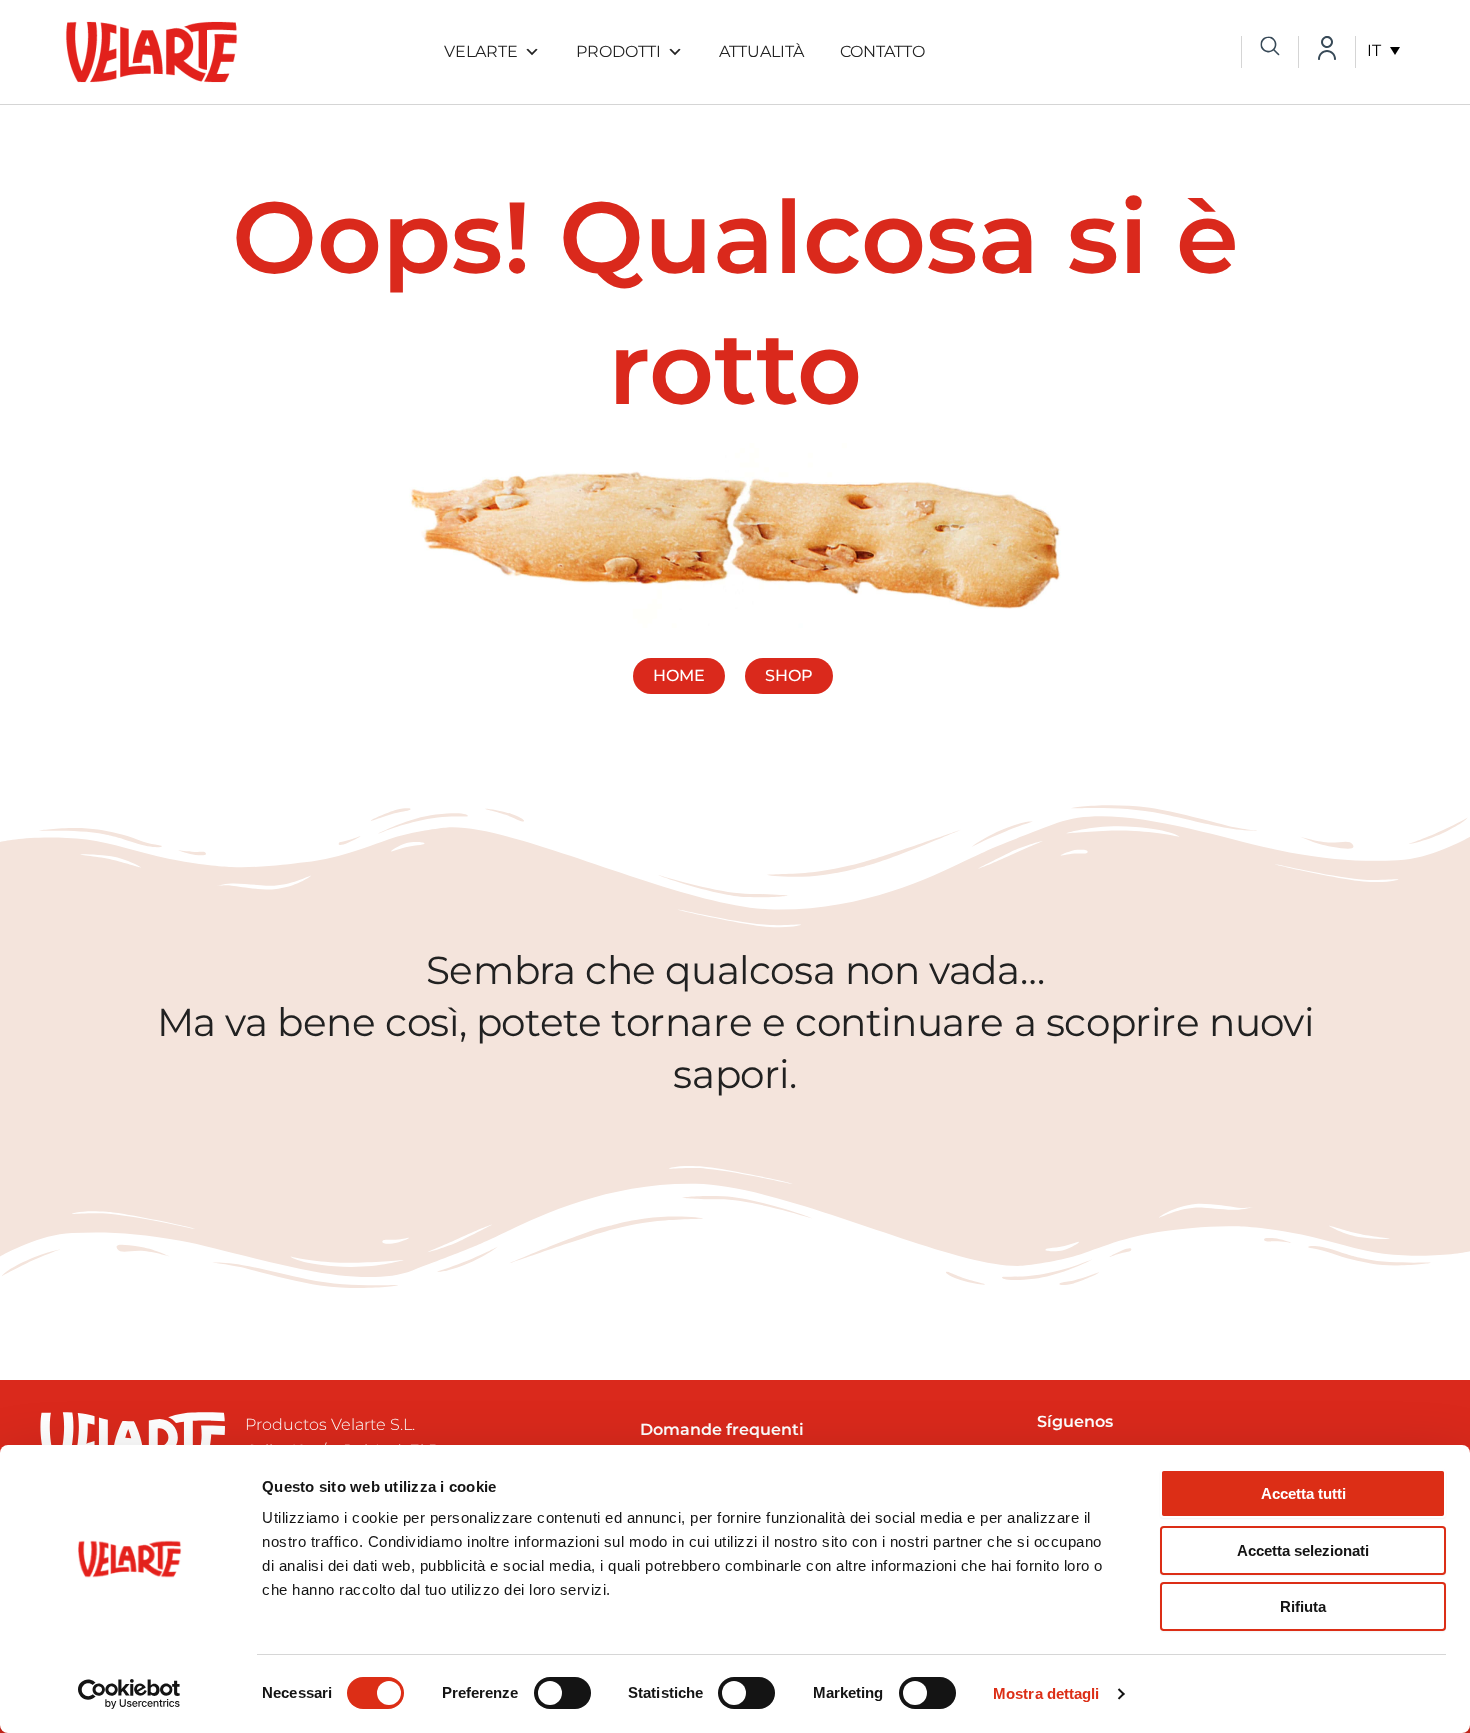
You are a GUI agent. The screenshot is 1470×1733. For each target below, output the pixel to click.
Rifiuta (1303, 1606)
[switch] (562, 1693)
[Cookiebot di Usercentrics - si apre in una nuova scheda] (129, 1694)
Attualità (761, 51)
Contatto (882, 51)
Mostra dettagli (1046, 1693)
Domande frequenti (722, 1429)
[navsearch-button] (1270, 48)
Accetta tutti (1303, 1493)
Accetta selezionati (1303, 1550)
